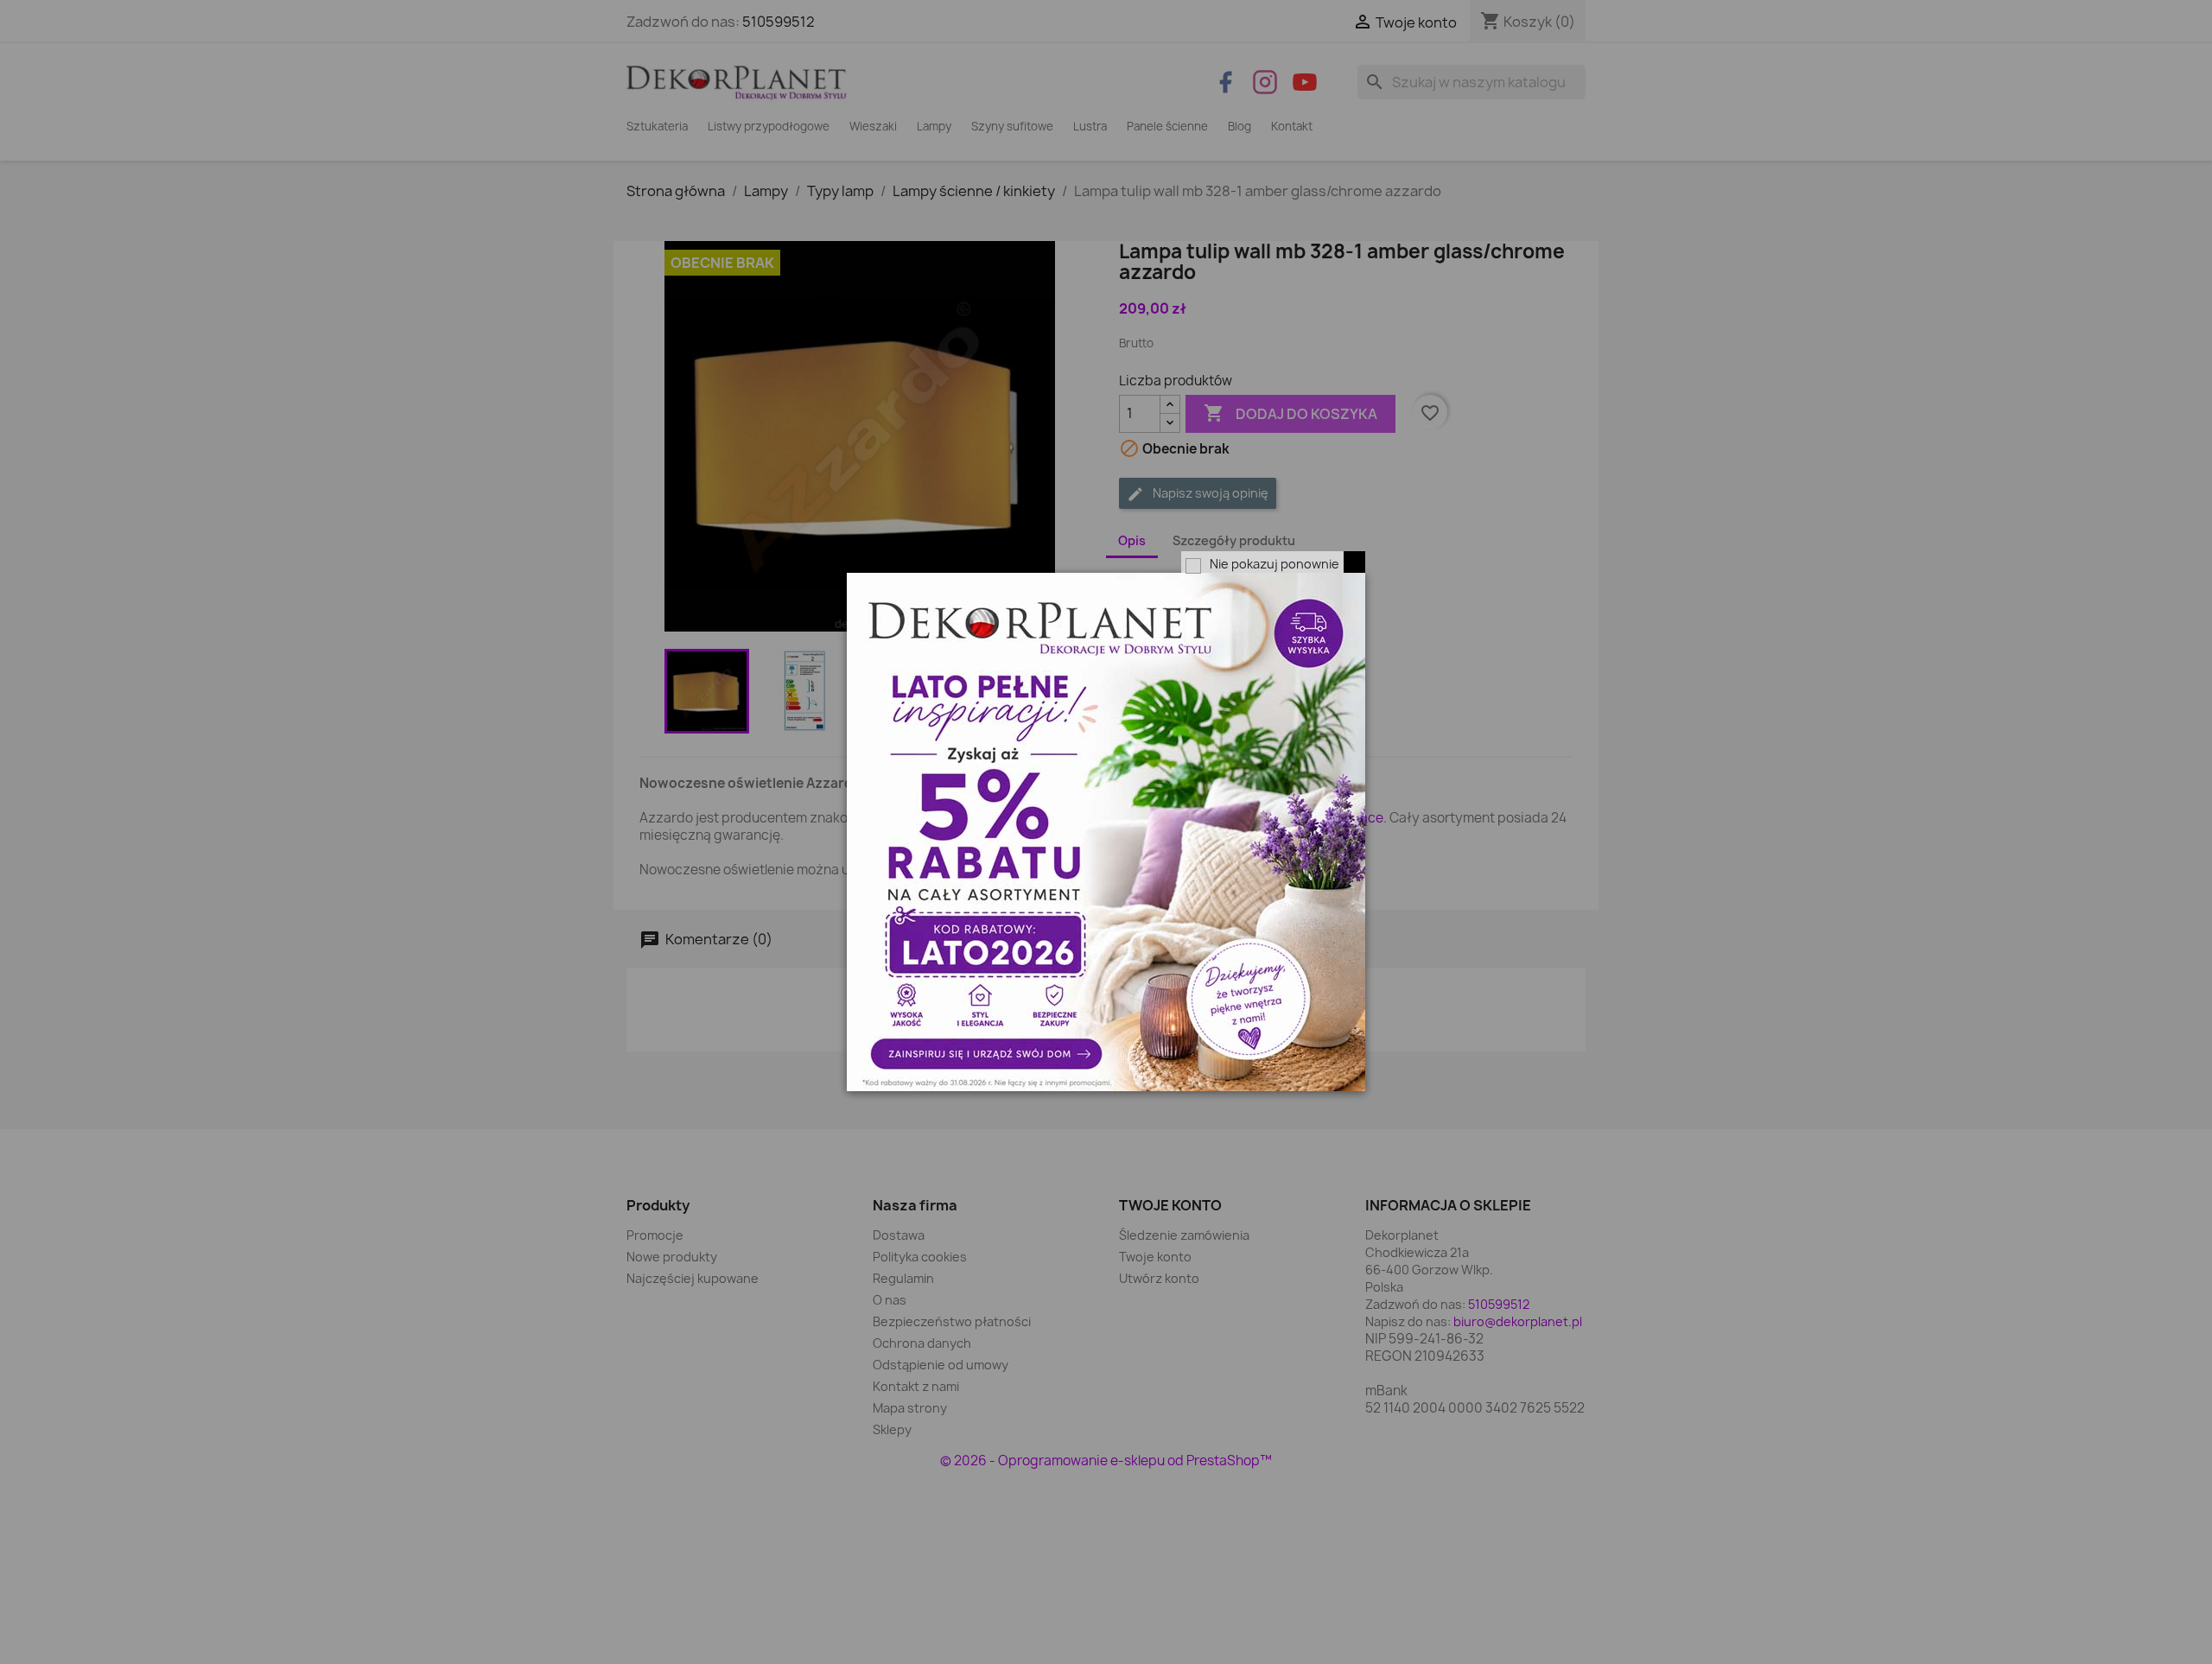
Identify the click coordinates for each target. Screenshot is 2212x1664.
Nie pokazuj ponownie (1274, 564)
